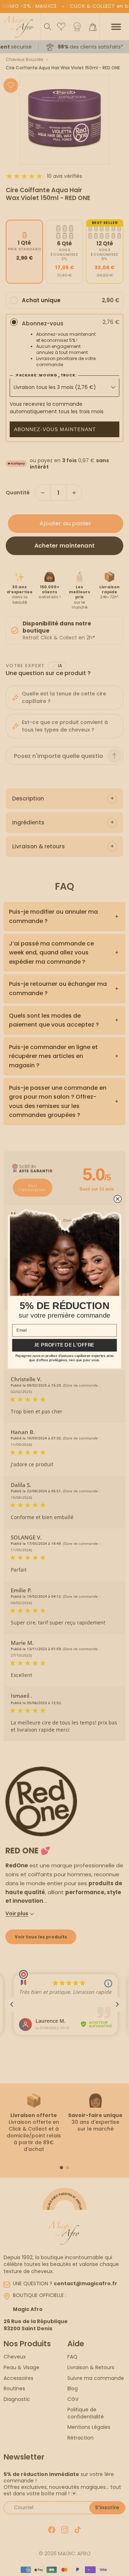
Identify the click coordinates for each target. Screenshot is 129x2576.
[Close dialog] (118, 1199)
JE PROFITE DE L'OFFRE (64, 1345)
